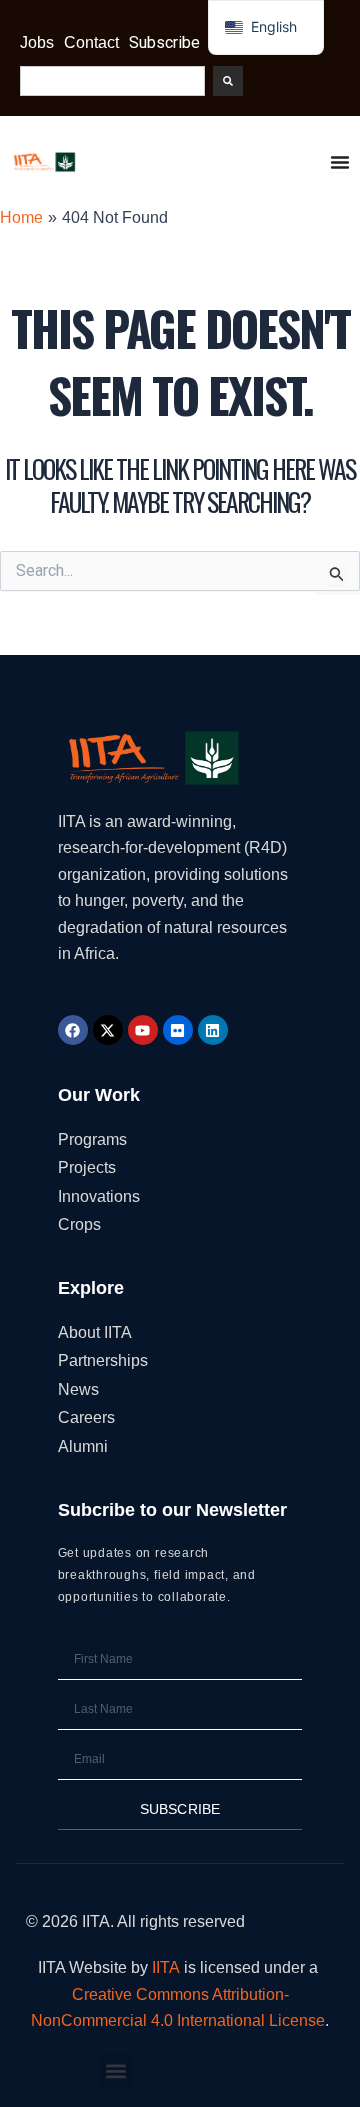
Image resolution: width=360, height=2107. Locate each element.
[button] (116, 2070)
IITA (166, 1967)
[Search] (228, 81)
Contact (91, 42)
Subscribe (164, 42)
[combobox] (112, 81)
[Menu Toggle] (340, 162)
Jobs (37, 42)
